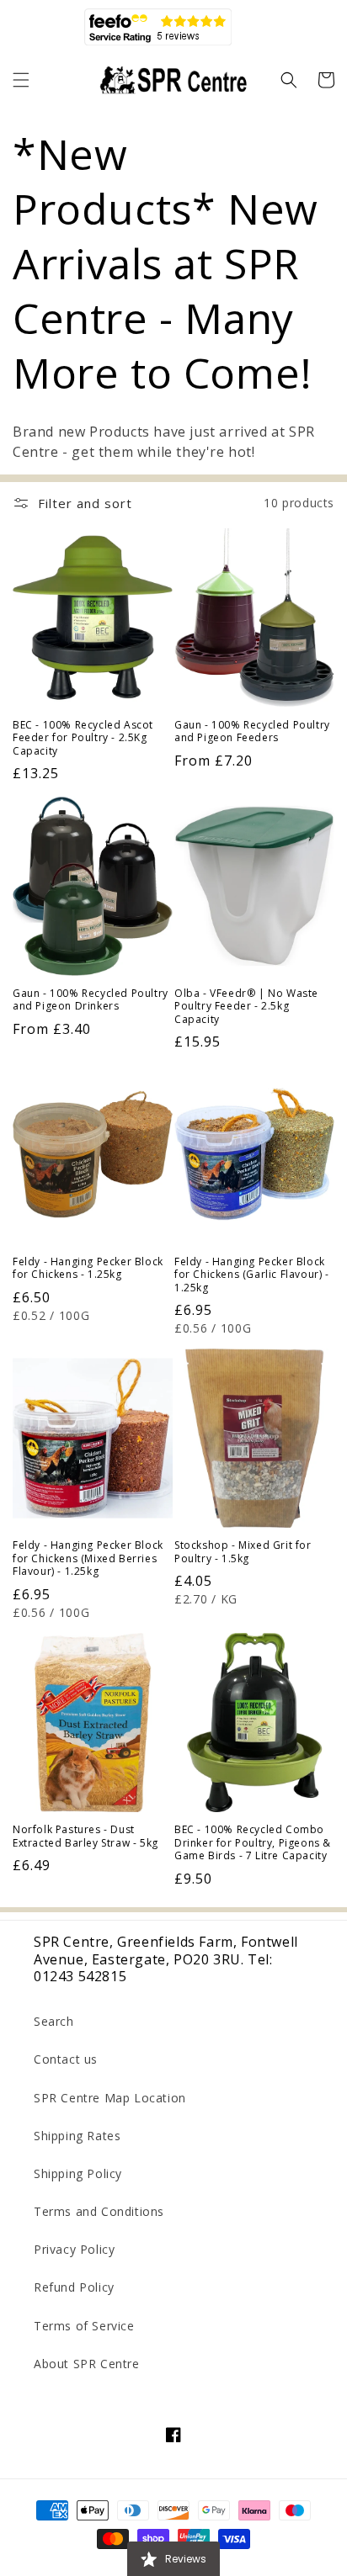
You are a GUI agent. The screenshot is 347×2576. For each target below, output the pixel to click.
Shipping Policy (78, 2173)
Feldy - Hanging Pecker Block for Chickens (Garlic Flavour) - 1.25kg (252, 1275)
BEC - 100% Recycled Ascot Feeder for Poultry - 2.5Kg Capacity (83, 738)
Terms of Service (84, 2326)
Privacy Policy (74, 2249)
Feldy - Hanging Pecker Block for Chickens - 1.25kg (88, 1268)
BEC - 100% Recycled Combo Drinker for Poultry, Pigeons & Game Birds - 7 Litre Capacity (253, 1843)
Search (54, 2021)
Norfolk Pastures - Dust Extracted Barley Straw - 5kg (85, 1836)
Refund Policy (74, 2287)
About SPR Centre (87, 2364)
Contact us (66, 2059)
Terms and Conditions (99, 2211)
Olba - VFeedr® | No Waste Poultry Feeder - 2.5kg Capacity (246, 1007)
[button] (21, 80)
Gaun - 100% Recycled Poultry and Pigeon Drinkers (91, 1000)
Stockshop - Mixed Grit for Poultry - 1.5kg (243, 1552)
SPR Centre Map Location (110, 2098)
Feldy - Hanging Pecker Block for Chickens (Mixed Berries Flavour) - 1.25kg (88, 1558)
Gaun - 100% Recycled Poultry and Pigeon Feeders (252, 731)
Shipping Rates (77, 2136)
